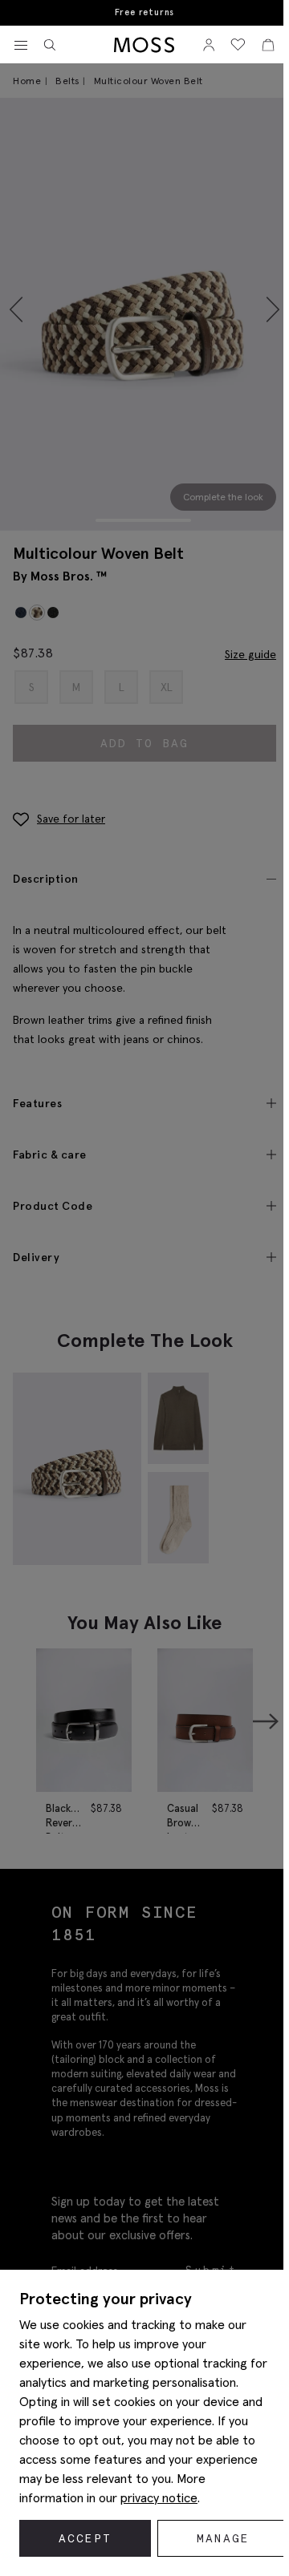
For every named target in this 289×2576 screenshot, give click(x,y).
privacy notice (159, 2497)
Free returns (145, 12)
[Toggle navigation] (21, 46)
